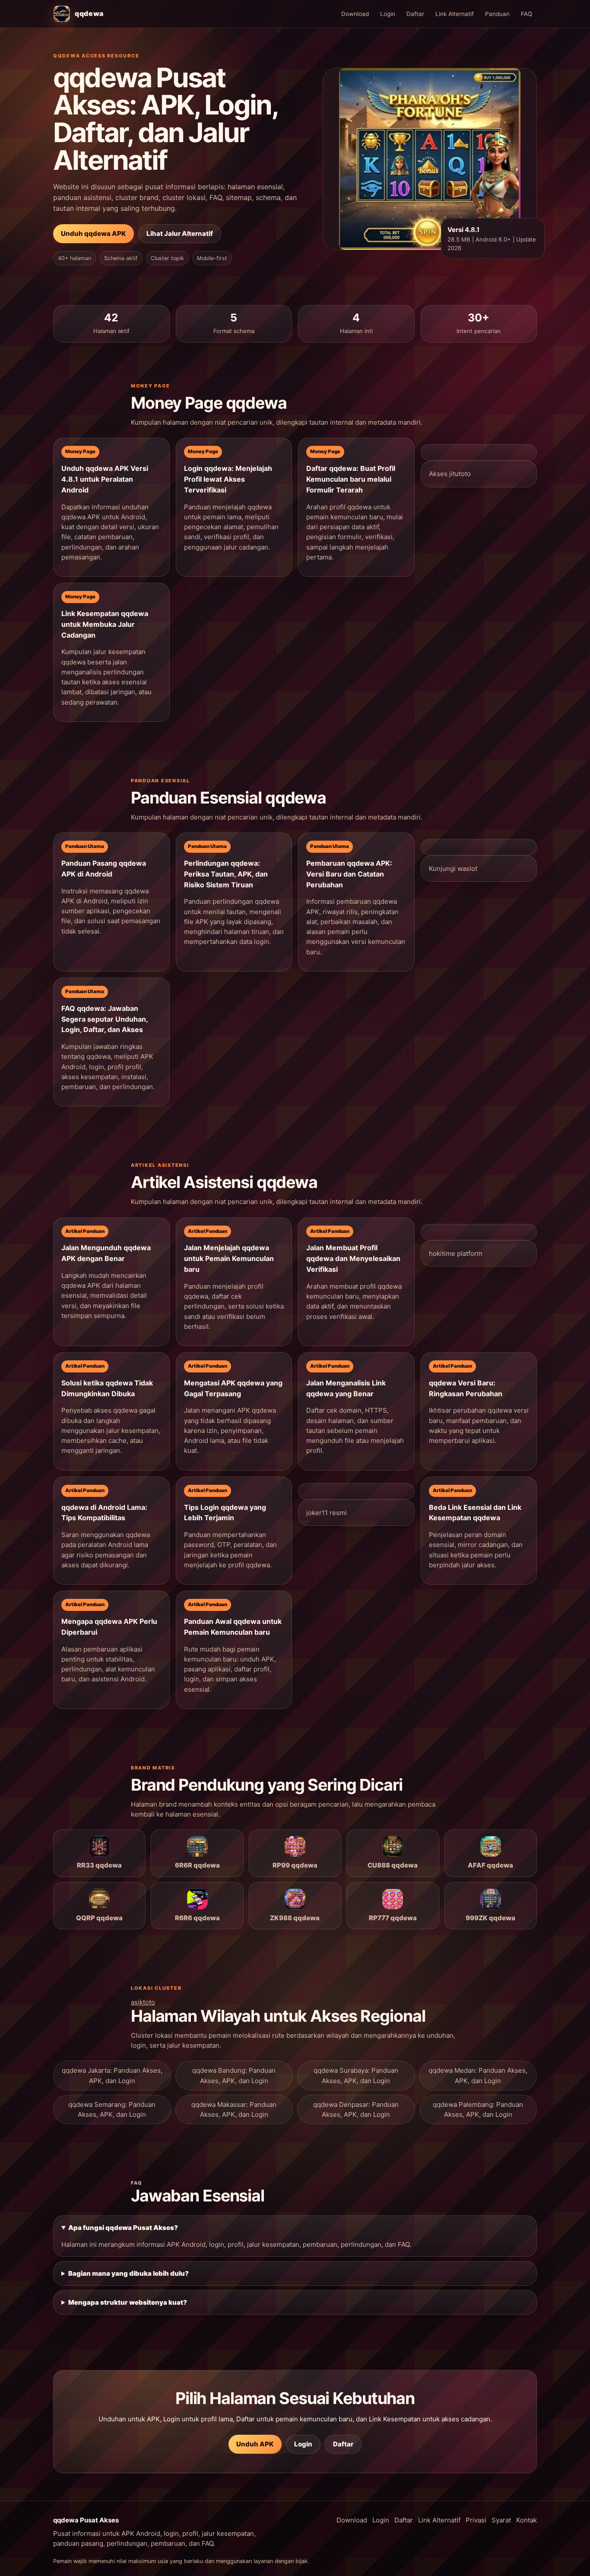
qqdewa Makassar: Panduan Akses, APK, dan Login (234, 2109)
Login (388, 14)
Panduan (497, 14)
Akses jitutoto (450, 474)
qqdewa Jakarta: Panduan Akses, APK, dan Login (112, 2075)
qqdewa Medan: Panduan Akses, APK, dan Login (478, 2075)
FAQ (527, 14)
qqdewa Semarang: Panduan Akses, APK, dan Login (112, 2109)
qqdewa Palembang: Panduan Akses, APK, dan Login (478, 2109)
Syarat (501, 2520)
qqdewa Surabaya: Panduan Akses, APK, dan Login (356, 2075)
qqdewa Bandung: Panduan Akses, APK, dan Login (234, 2075)
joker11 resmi (327, 1513)
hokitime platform (456, 1253)
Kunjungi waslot (453, 869)
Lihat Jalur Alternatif (180, 233)
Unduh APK (255, 2444)
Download (355, 14)
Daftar (415, 14)
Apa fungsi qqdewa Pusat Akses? (123, 2228)
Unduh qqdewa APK (94, 233)
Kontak (527, 2520)
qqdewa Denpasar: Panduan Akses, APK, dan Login (356, 2109)
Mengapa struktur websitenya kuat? (128, 2302)
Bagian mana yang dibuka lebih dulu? (128, 2273)
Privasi (476, 2520)
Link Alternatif (455, 14)
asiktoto (143, 2002)
